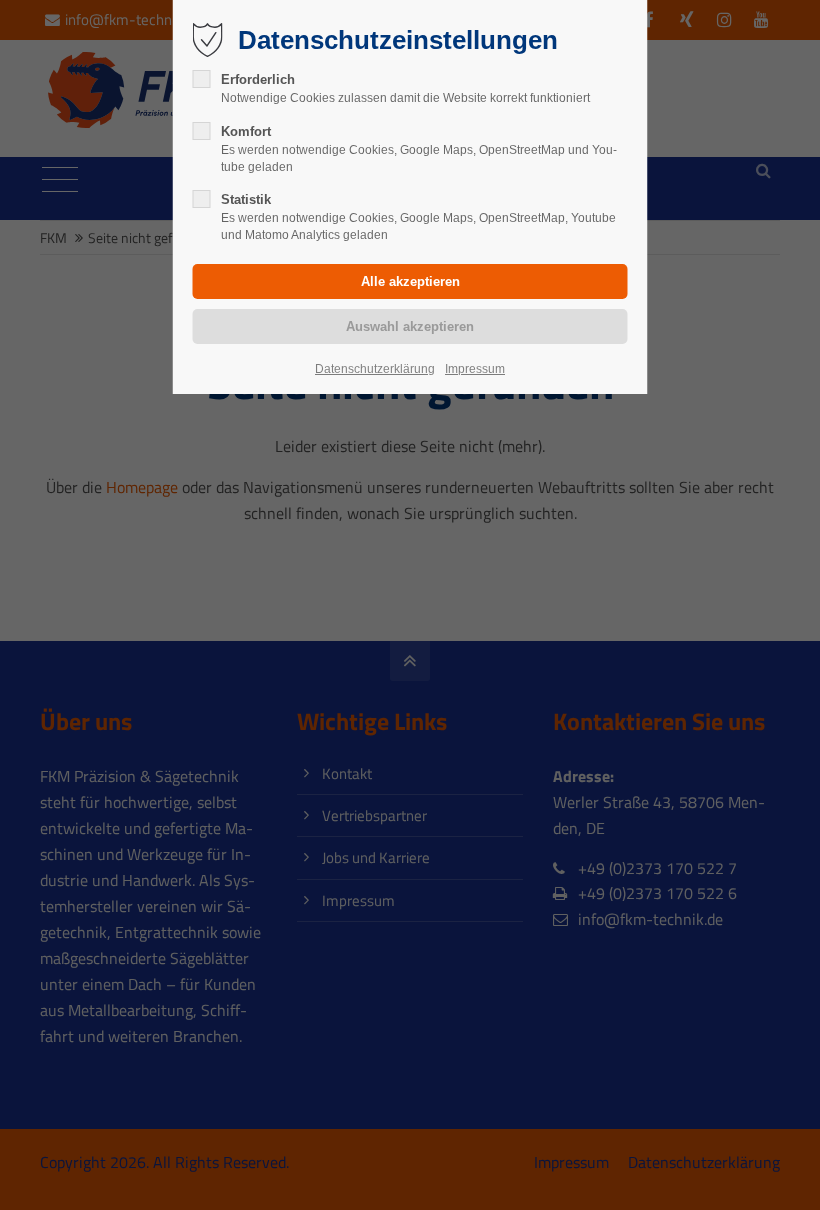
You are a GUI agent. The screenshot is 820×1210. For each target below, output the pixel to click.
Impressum (475, 369)
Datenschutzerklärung (375, 369)
